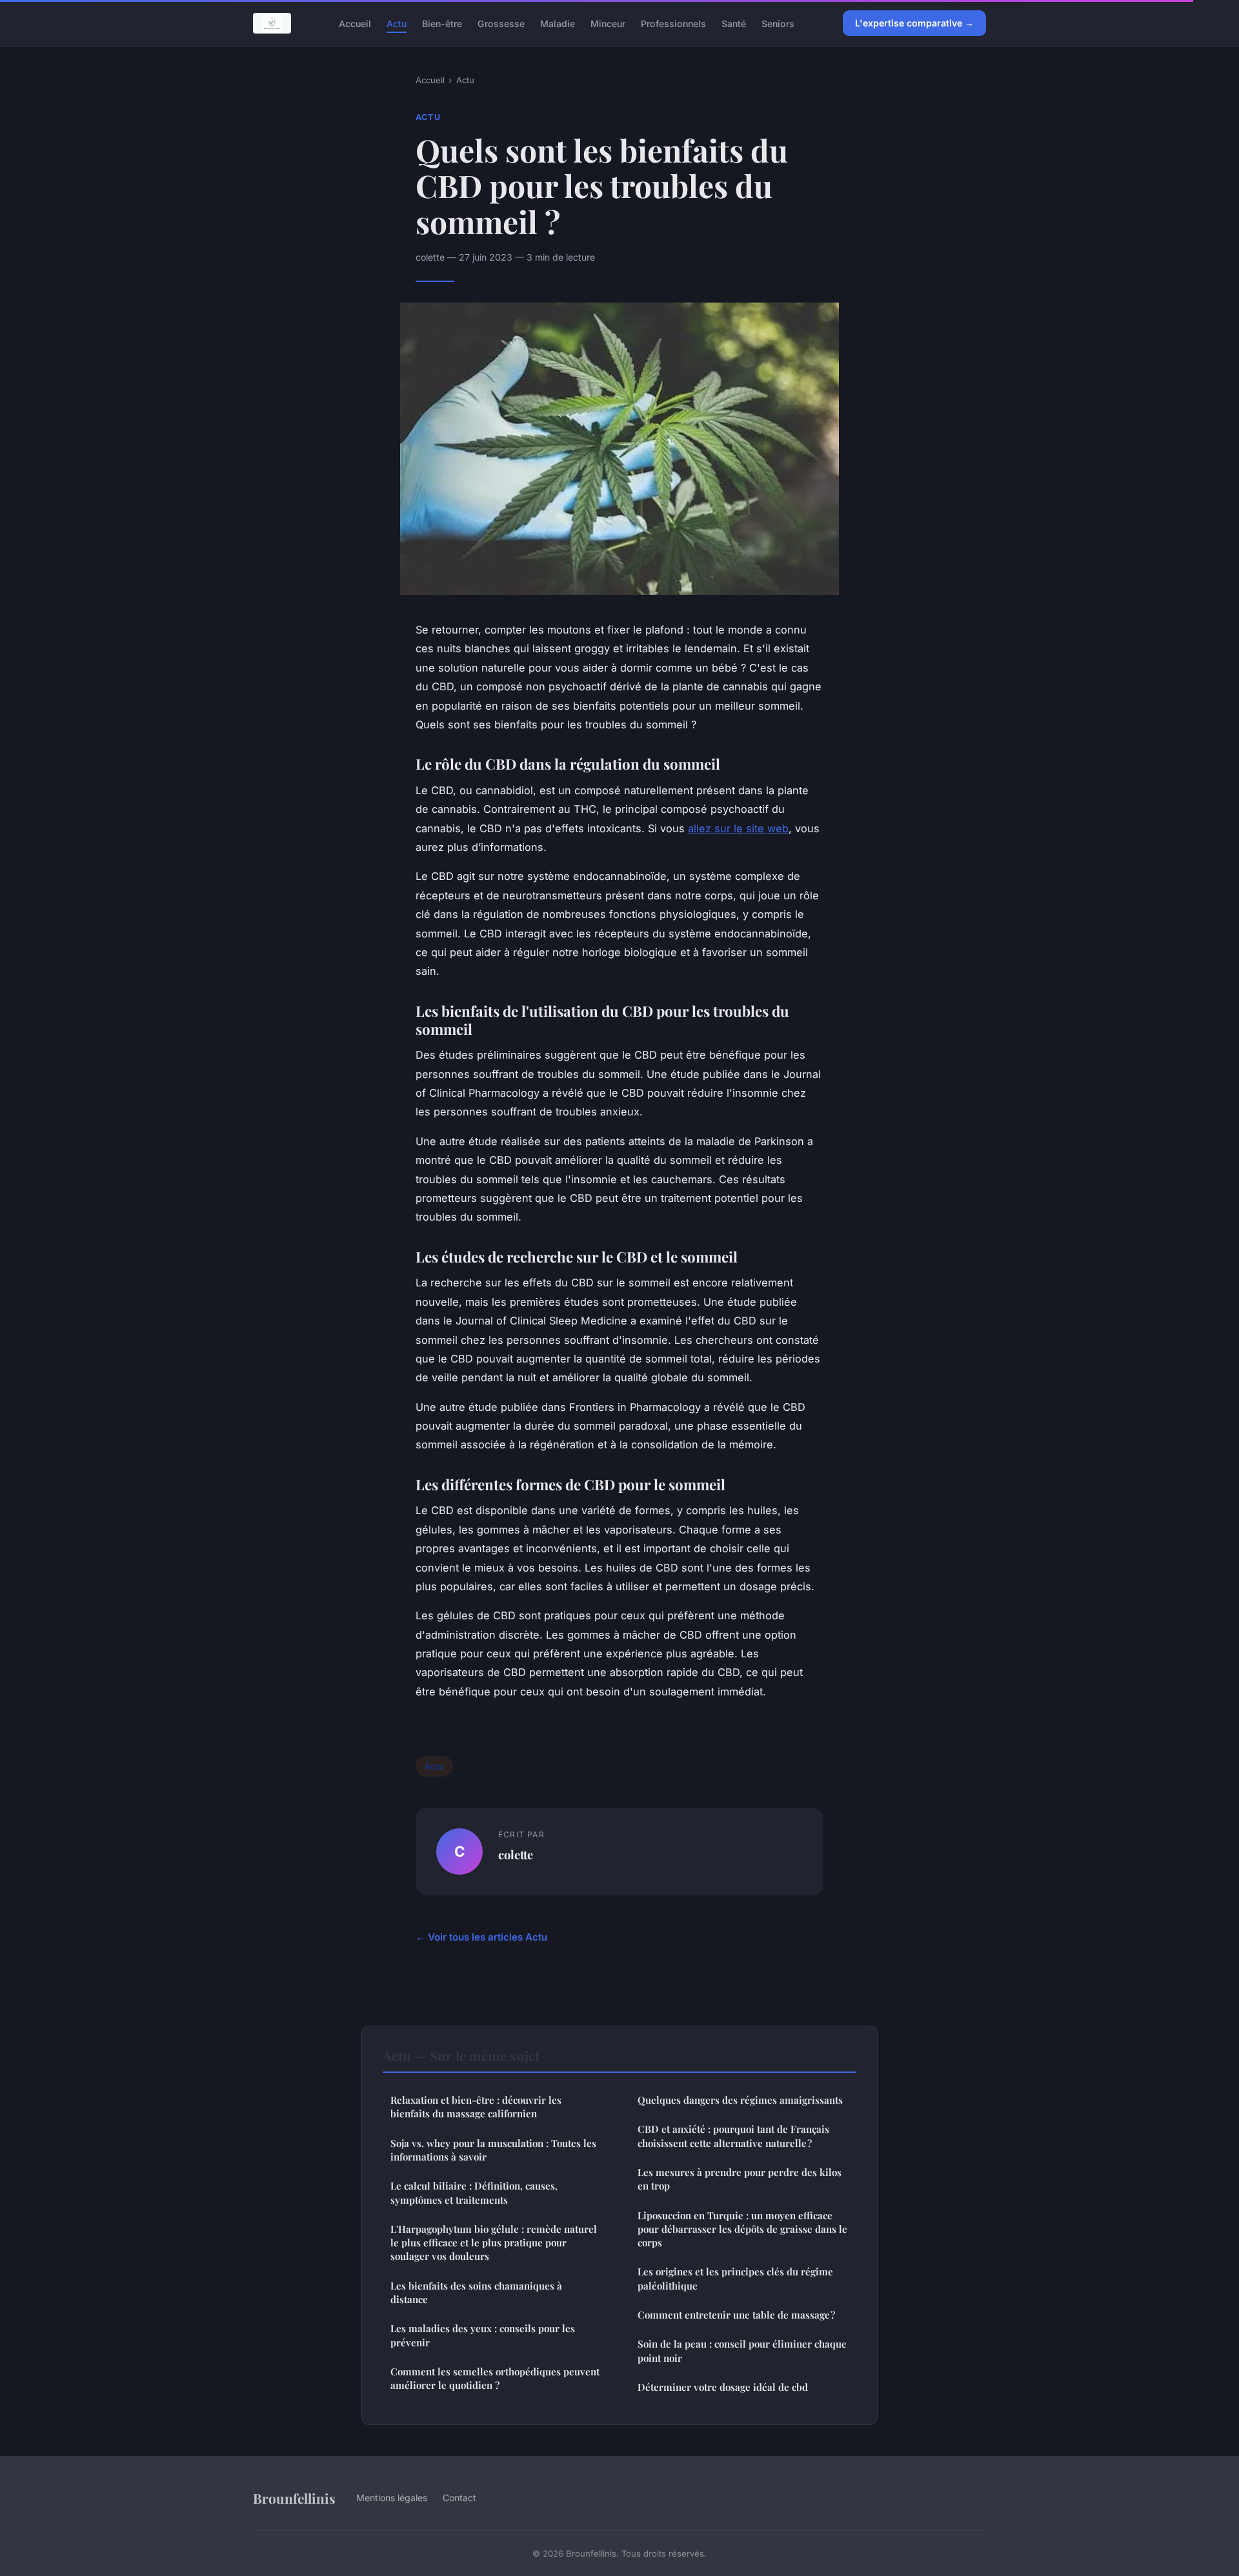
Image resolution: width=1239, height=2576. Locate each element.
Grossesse (501, 23)
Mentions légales (392, 2498)
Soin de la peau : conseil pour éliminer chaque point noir (742, 2351)
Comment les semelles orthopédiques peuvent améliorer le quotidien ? (495, 2378)
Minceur (608, 23)
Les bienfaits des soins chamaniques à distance (476, 2292)
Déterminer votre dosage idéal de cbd (723, 2387)
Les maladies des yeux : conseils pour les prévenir (483, 2335)
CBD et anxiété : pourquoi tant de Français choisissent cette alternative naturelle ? (733, 2136)
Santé (734, 23)
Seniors (778, 23)
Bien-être (442, 23)
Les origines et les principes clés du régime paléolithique (735, 2278)
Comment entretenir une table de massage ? (736, 2315)
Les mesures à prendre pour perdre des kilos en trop (740, 2179)
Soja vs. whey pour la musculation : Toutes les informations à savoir (493, 2150)
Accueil (355, 23)
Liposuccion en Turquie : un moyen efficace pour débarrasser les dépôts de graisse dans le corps (742, 2229)
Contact (459, 2498)
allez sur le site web (738, 828)
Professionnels (673, 23)
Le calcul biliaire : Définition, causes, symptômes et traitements (474, 2192)
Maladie (558, 23)
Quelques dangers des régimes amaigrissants (740, 2100)
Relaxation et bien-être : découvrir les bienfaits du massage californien (476, 2107)
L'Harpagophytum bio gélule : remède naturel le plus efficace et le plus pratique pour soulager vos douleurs (494, 2243)
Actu (397, 23)
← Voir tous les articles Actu (481, 1937)
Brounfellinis (294, 2498)
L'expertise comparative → (914, 23)
